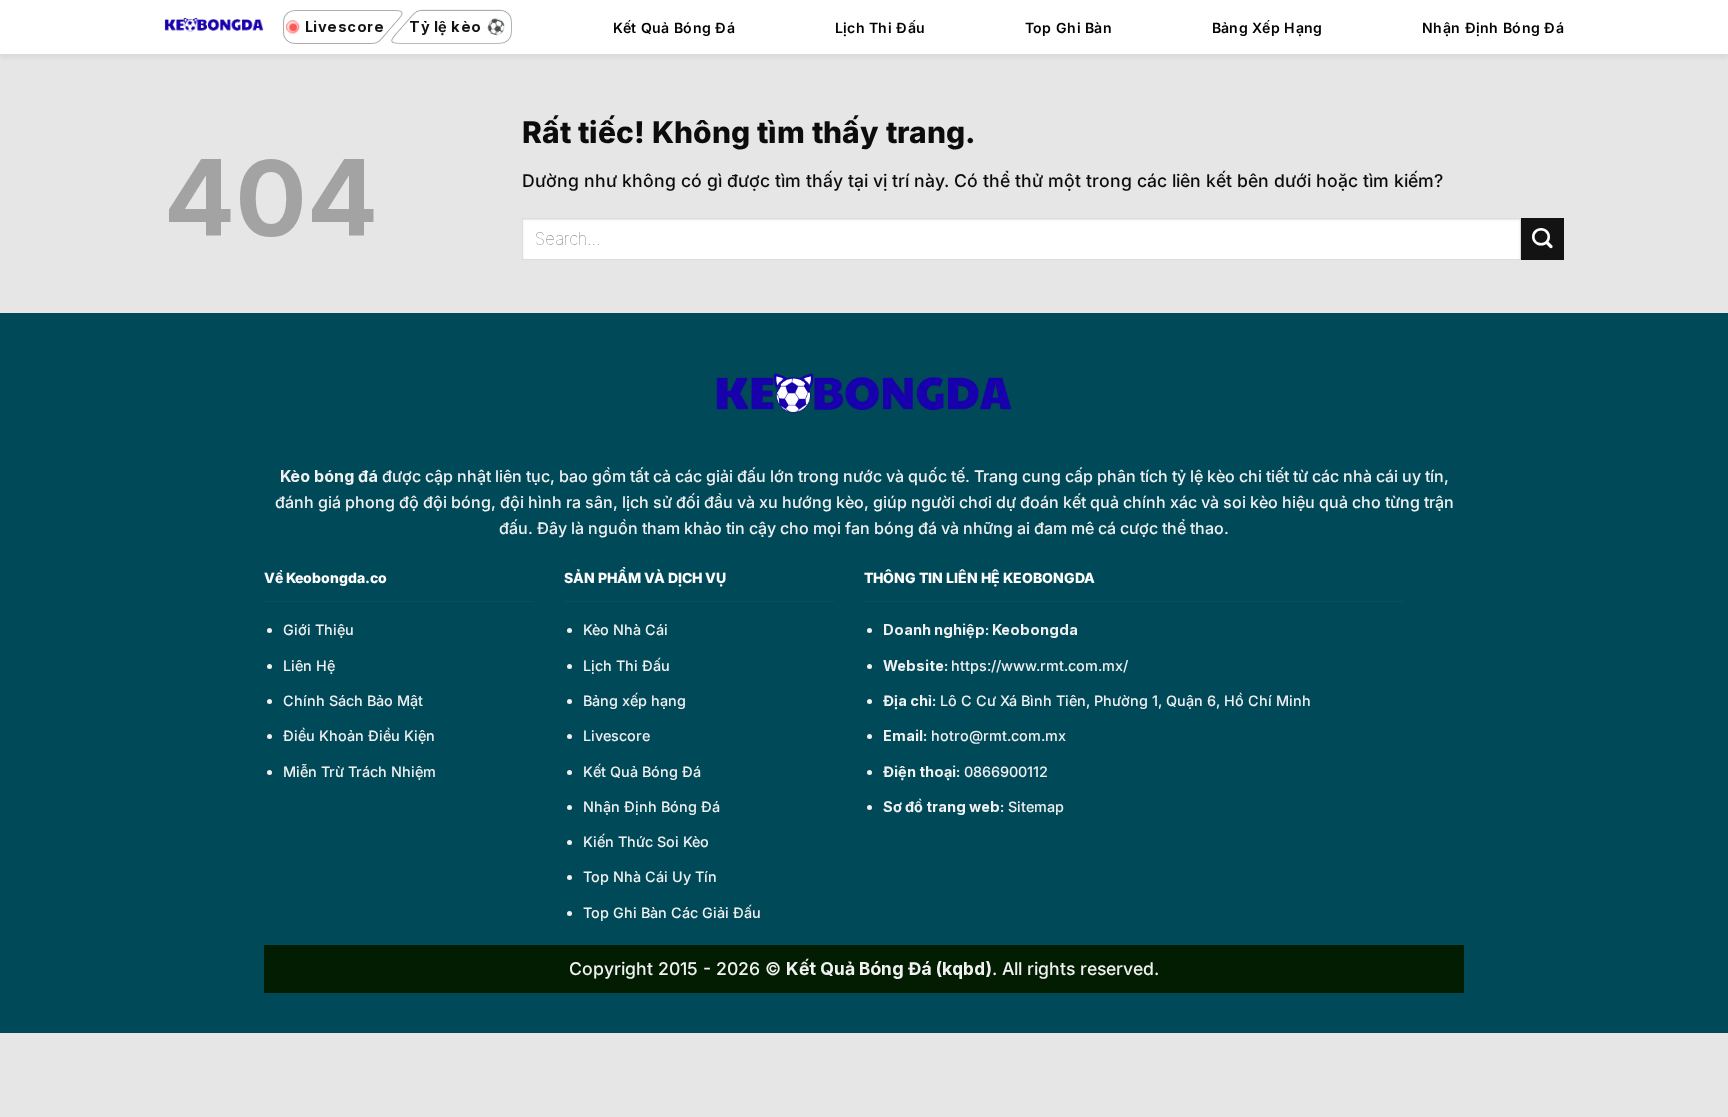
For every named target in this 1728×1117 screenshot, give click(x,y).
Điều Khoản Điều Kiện (359, 735)
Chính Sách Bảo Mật (353, 700)
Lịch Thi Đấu (880, 27)
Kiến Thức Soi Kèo (646, 841)
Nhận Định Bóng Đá (1493, 27)
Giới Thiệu (318, 629)
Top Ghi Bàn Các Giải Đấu (672, 912)
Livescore (616, 735)
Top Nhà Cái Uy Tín (650, 876)
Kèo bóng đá (329, 476)
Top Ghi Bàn (1068, 27)
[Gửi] (1542, 239)
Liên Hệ (309, 665)
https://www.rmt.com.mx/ (1039, 665)
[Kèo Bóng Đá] (214, 26)
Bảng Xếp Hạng (1267, 27)
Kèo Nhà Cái (625, 629)
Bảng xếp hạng (634, 700)
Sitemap (1036, 806)
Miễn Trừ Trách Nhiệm (359, 771)
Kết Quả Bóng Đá (674, 27)
